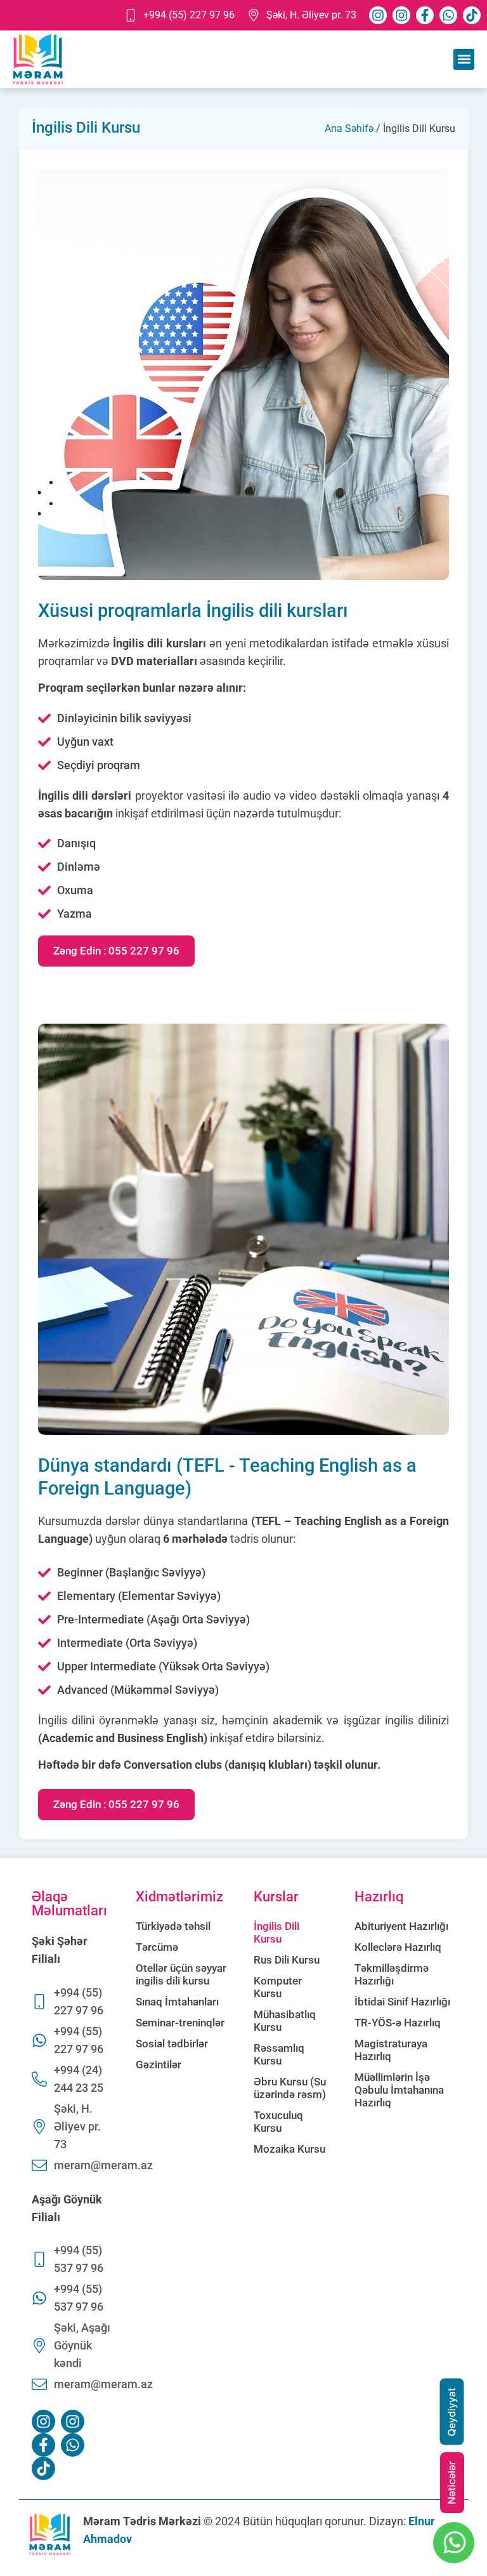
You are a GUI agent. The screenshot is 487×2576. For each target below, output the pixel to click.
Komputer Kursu (278, 1987)
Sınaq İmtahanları (177, 2002)
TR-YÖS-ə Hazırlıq (398, 2023)
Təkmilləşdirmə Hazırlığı (392, 1974)
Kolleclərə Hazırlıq (398, 1947)
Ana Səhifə (349, 129)
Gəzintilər (159, 2064)
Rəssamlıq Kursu (279, 2054)
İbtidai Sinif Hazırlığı (402, 2002)
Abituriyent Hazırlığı (401, 1926)
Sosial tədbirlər (172, 2044)
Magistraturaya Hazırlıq (391, 2050)
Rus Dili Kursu (287, 1960)
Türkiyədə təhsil (173, 1926)
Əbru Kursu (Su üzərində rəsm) (290, 2088)
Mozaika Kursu (289, 2149)
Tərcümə (157, 1947)
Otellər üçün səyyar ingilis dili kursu (181, 1974)
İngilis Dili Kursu (276, 1932)
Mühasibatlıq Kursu (285, 2021)
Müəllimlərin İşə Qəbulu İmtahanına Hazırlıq (399, 2090)
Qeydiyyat (451, 2412)
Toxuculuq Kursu (278, 2122)
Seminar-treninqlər (180, 2023)
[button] (464, 59)
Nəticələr (451, 2483)
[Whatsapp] (448, 15)
